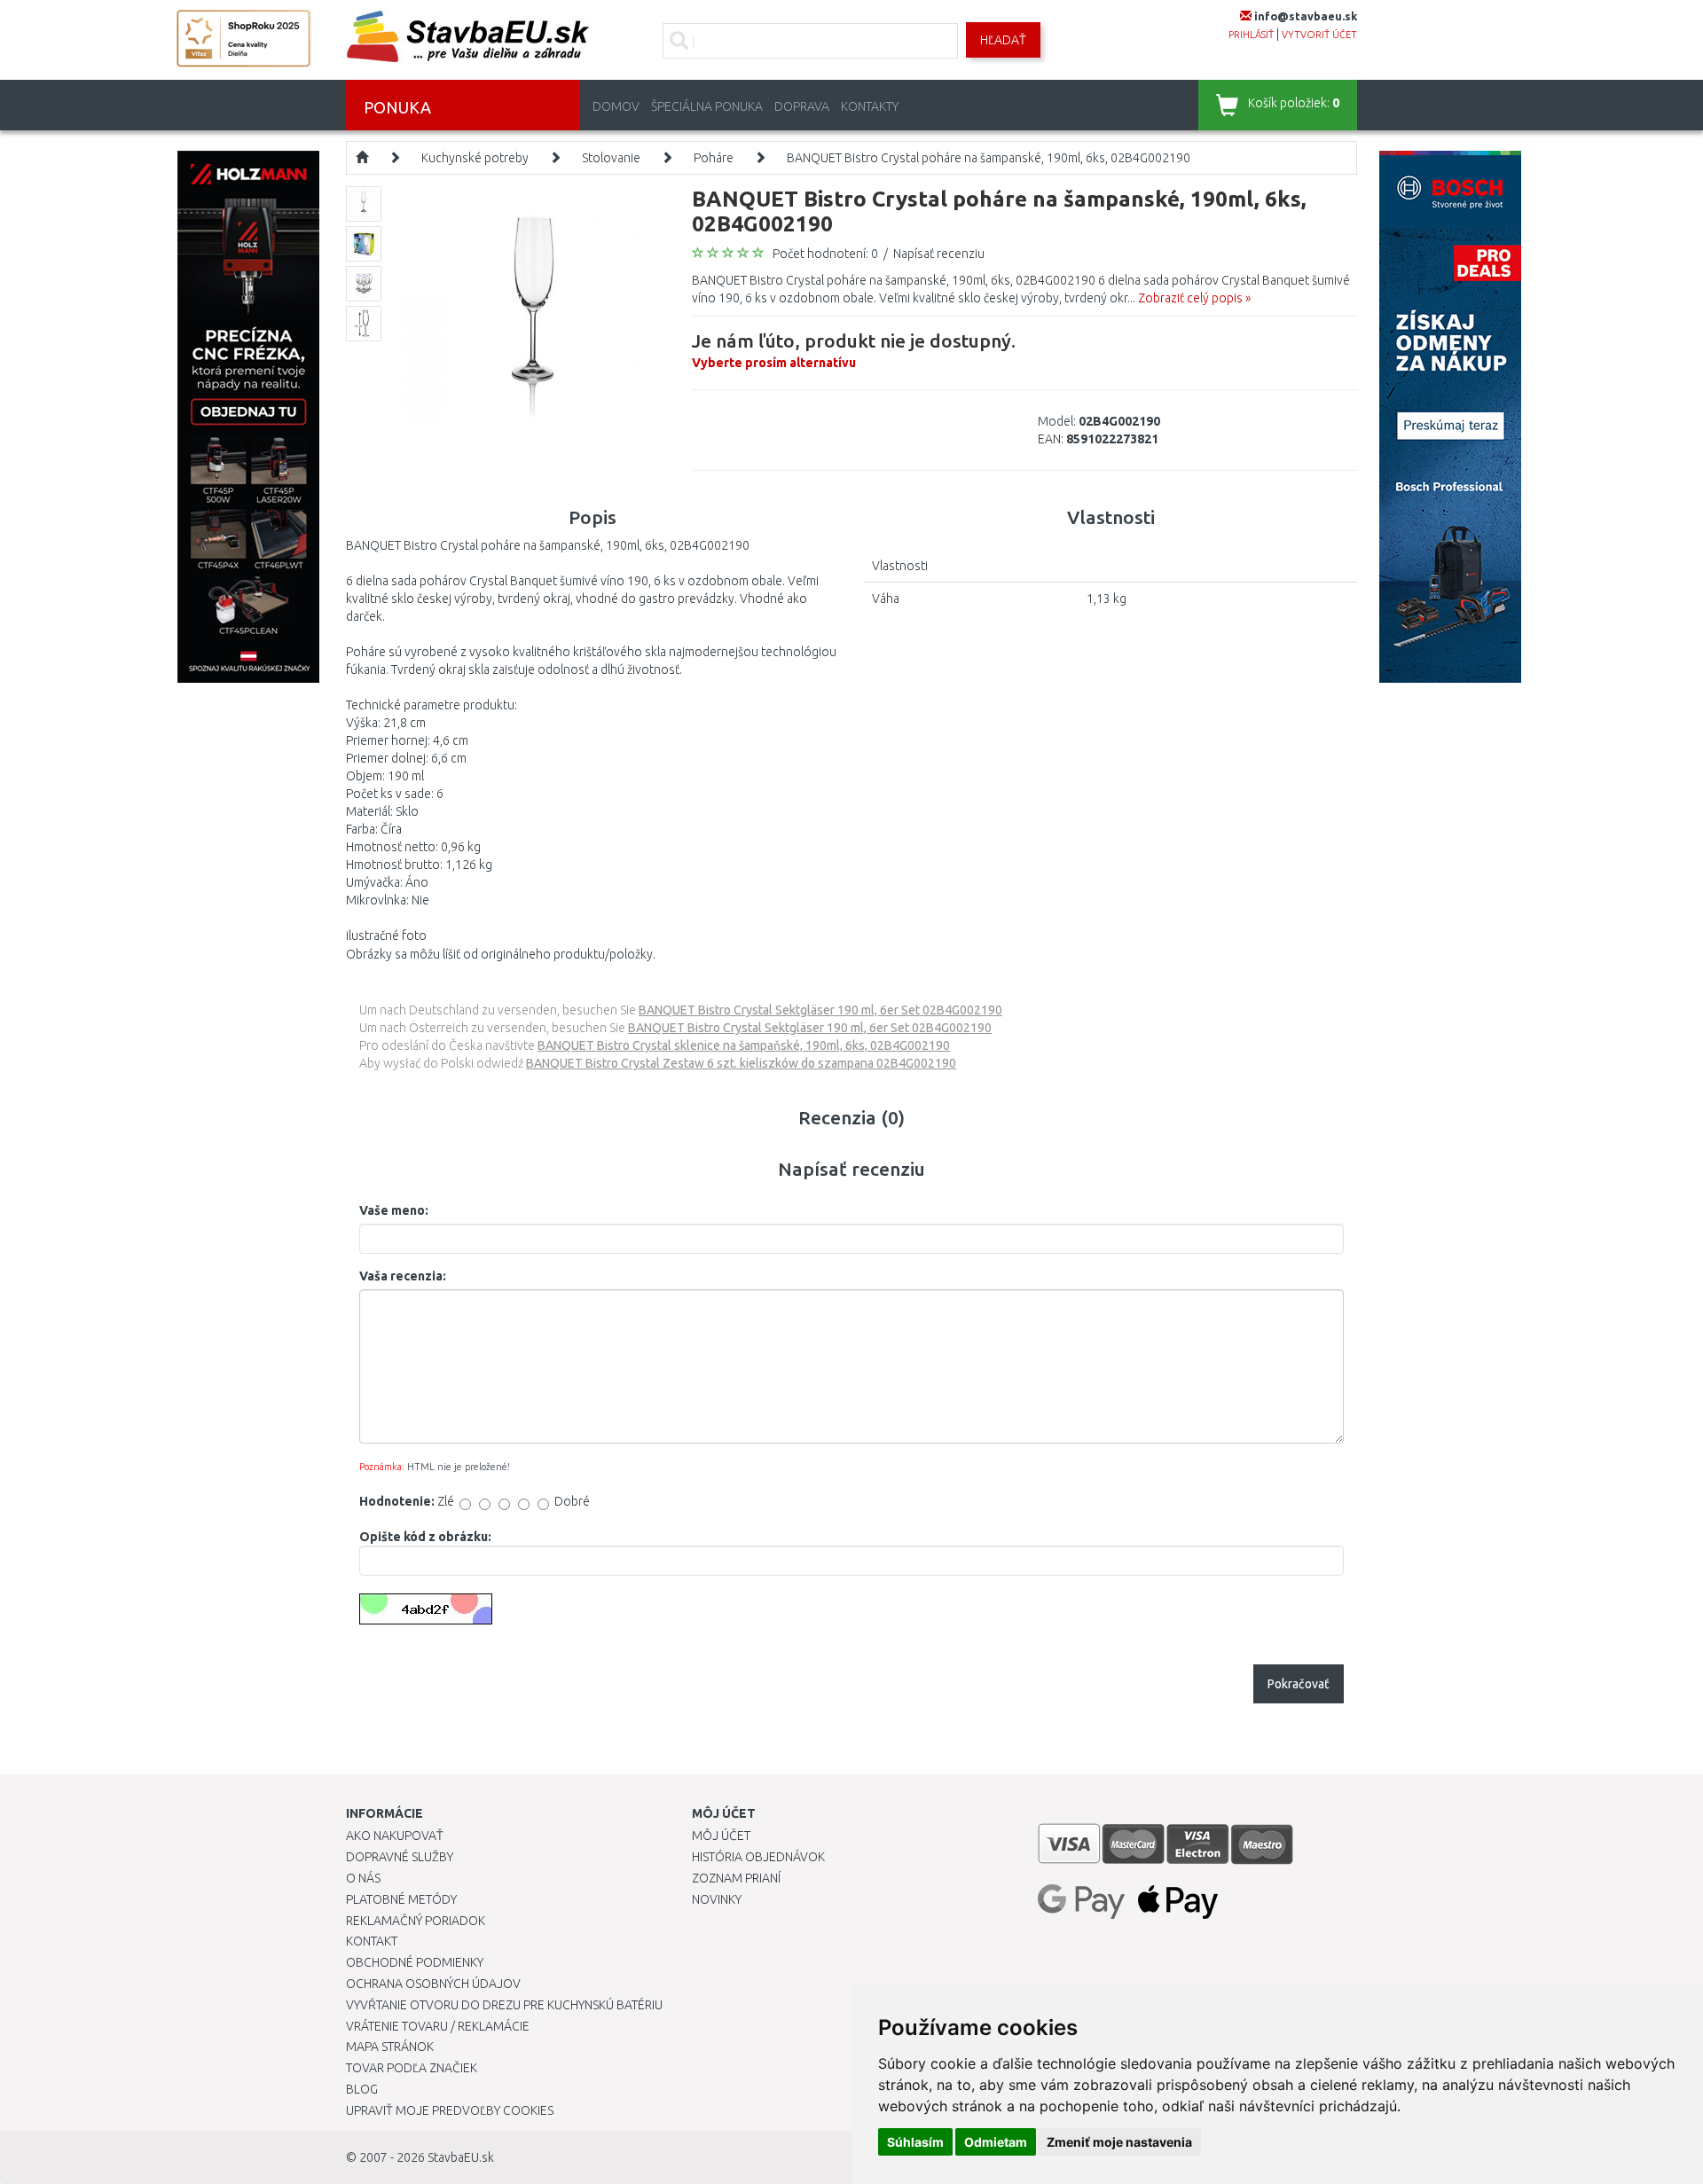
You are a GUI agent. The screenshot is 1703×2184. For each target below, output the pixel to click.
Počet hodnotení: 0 (825, 254)
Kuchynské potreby (475, 158)
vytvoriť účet (1319, 35)
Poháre (714, 158)
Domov (616, 106)
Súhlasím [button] (915, 2142)
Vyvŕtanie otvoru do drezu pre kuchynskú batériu (504, 2005)
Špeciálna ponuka (707, 106)
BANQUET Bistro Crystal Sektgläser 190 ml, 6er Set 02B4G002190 (820, 1010)
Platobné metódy (401, 1899)
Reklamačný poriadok (416, 1921)
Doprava (802, 106)
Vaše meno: (394, 1210)
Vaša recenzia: (403, 1276)
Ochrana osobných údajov (433, 1984)
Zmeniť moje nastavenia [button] (1119, 2142)
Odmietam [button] (996, 2142)
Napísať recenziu (939, 254)
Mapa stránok (390, 2047)
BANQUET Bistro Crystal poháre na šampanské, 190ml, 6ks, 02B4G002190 (989, 158)
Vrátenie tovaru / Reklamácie (438, 2026)
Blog (362, 2089)
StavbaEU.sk (461, 2157)
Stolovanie (611, 158)
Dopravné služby (400, 1857)
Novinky (717, 1899)
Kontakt (372, 1941)
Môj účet (721, 1836)
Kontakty (870, 106)
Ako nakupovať (395, 1836)
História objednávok (758, 1857)
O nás (363, 1878)
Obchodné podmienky (415, 1962)
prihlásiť (1251, 35)
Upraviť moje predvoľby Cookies (450, 2110)
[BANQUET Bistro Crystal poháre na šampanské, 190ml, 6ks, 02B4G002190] (534, 316)
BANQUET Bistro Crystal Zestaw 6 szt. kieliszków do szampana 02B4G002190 (741, 1063)
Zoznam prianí (736, 1878)
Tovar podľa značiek (412, 2068)
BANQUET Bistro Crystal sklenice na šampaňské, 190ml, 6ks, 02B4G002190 (744, 1045)
